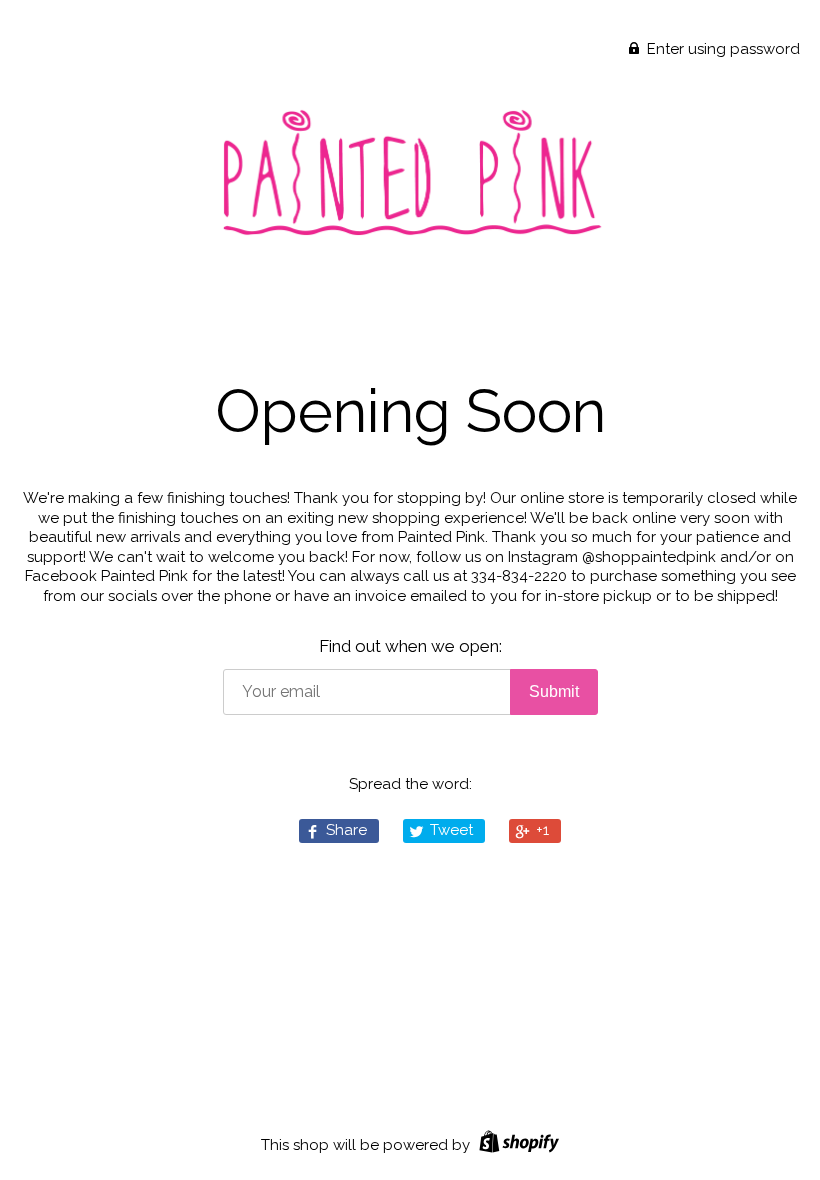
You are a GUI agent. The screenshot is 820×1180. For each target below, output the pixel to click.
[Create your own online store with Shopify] (516, 1145)
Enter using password (721, 49)
